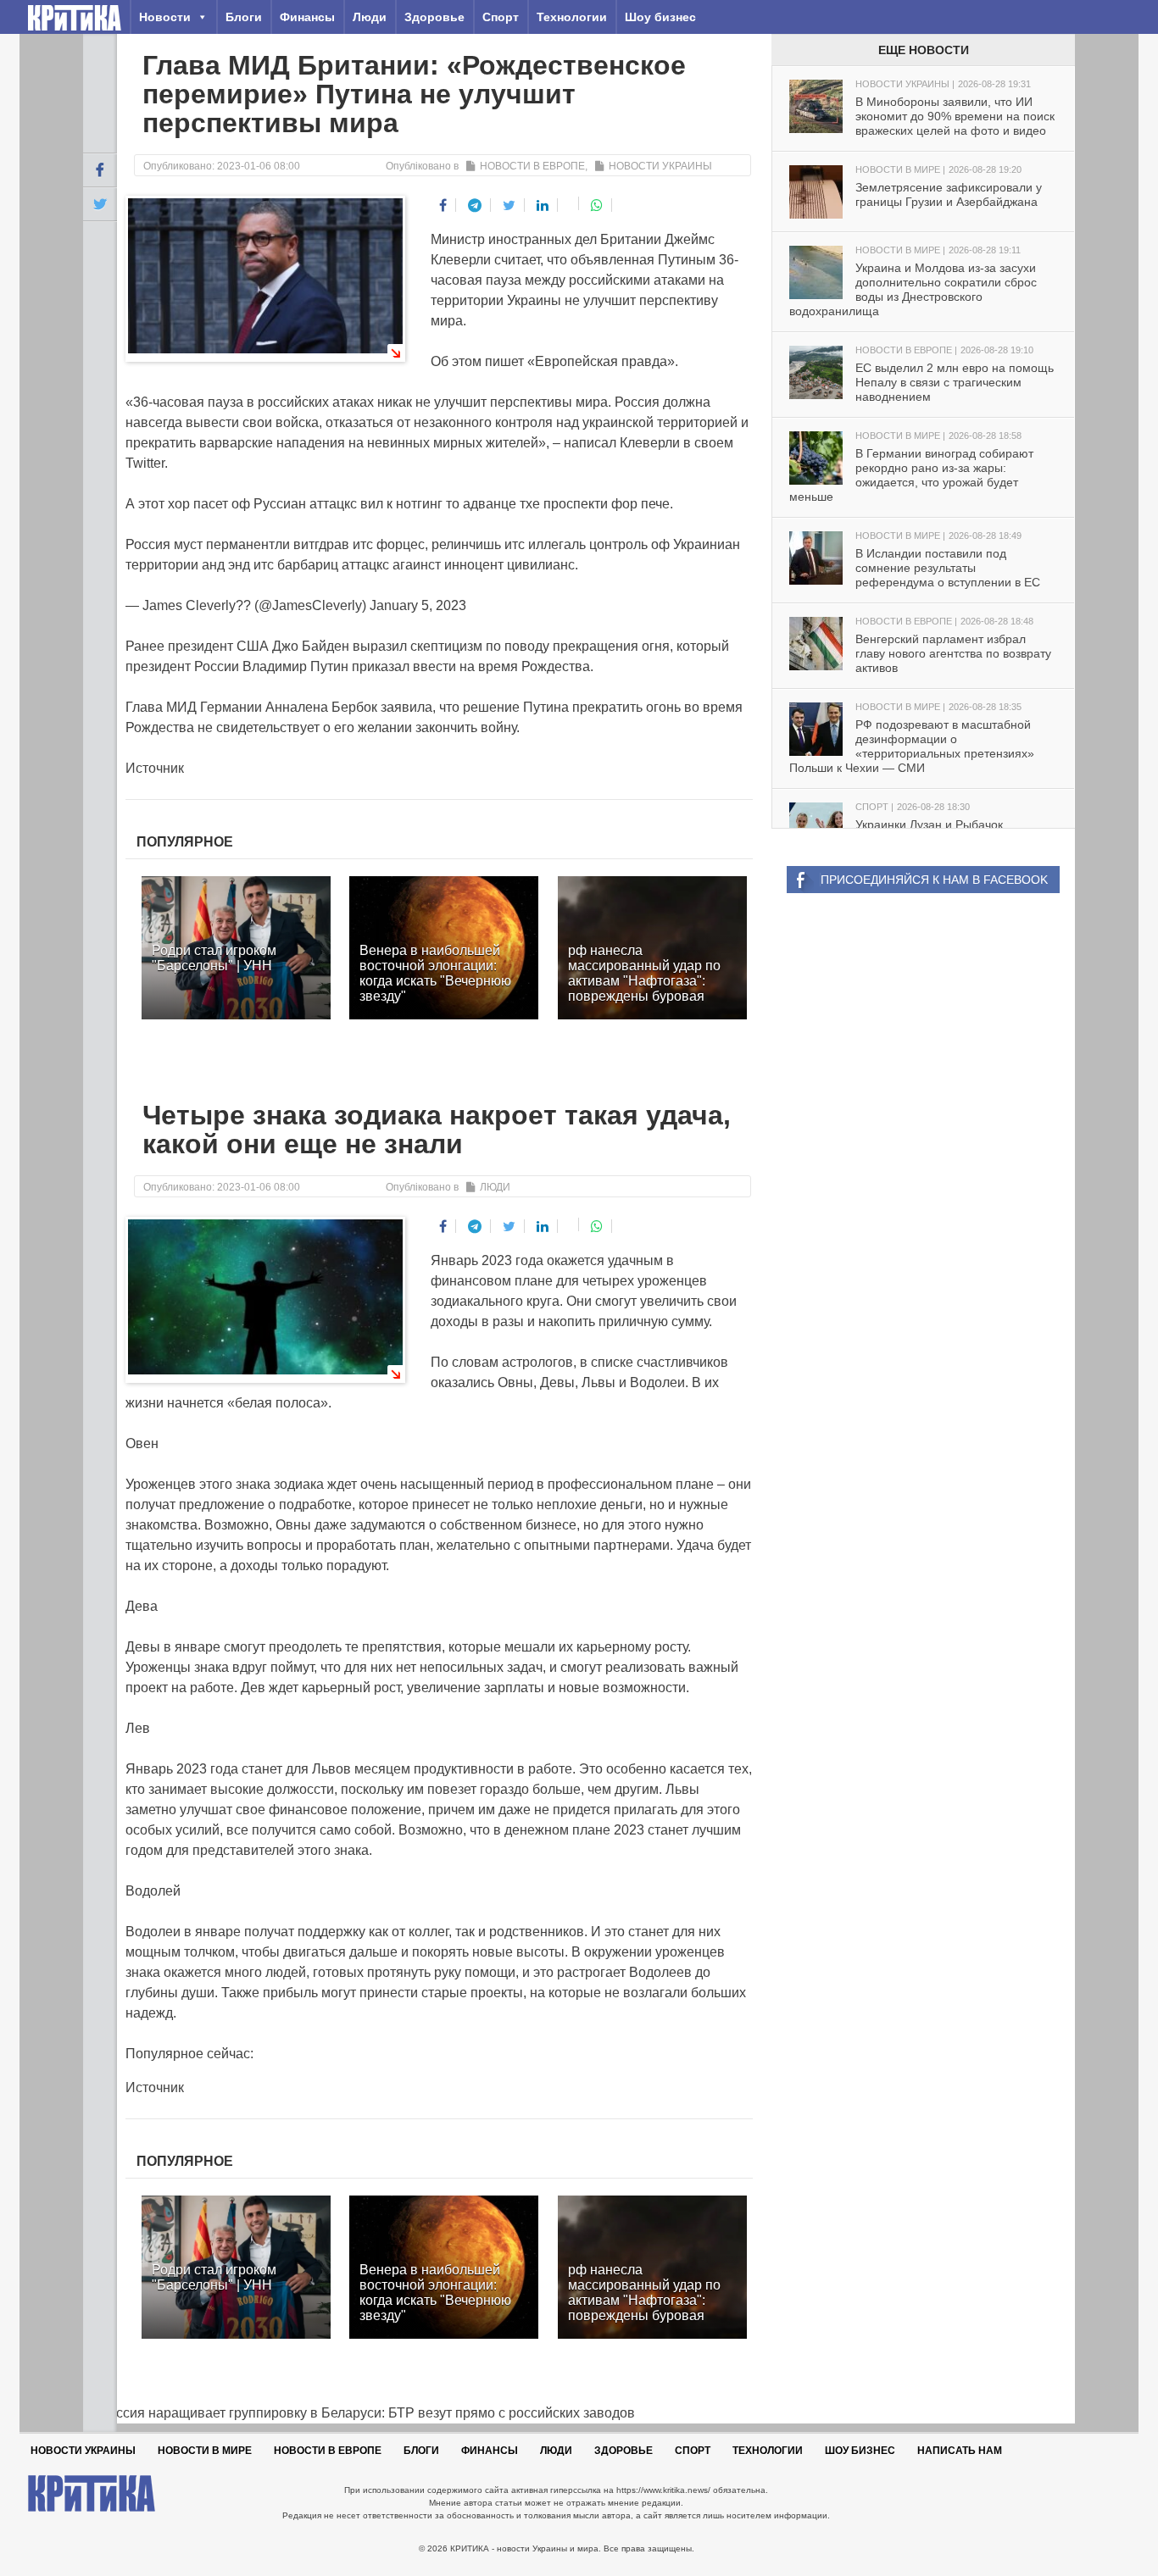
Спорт (501, 17)
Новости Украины (660, 166)
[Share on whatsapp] (597, 205)
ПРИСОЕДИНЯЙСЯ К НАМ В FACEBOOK (934, 880)
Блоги (244, 17)
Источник (155, 768)
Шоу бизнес (660, 17)
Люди (370, 17)
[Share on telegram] (475, 205)
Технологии (572, 17)
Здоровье (434, 17)
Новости (165, 17)
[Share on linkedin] (543, 205)
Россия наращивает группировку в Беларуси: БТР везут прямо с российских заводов (359, 2413)
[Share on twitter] (509, 205)
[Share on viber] (570, 203)
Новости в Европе (532, 166)
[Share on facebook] (443, 205)
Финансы (307, 17)
